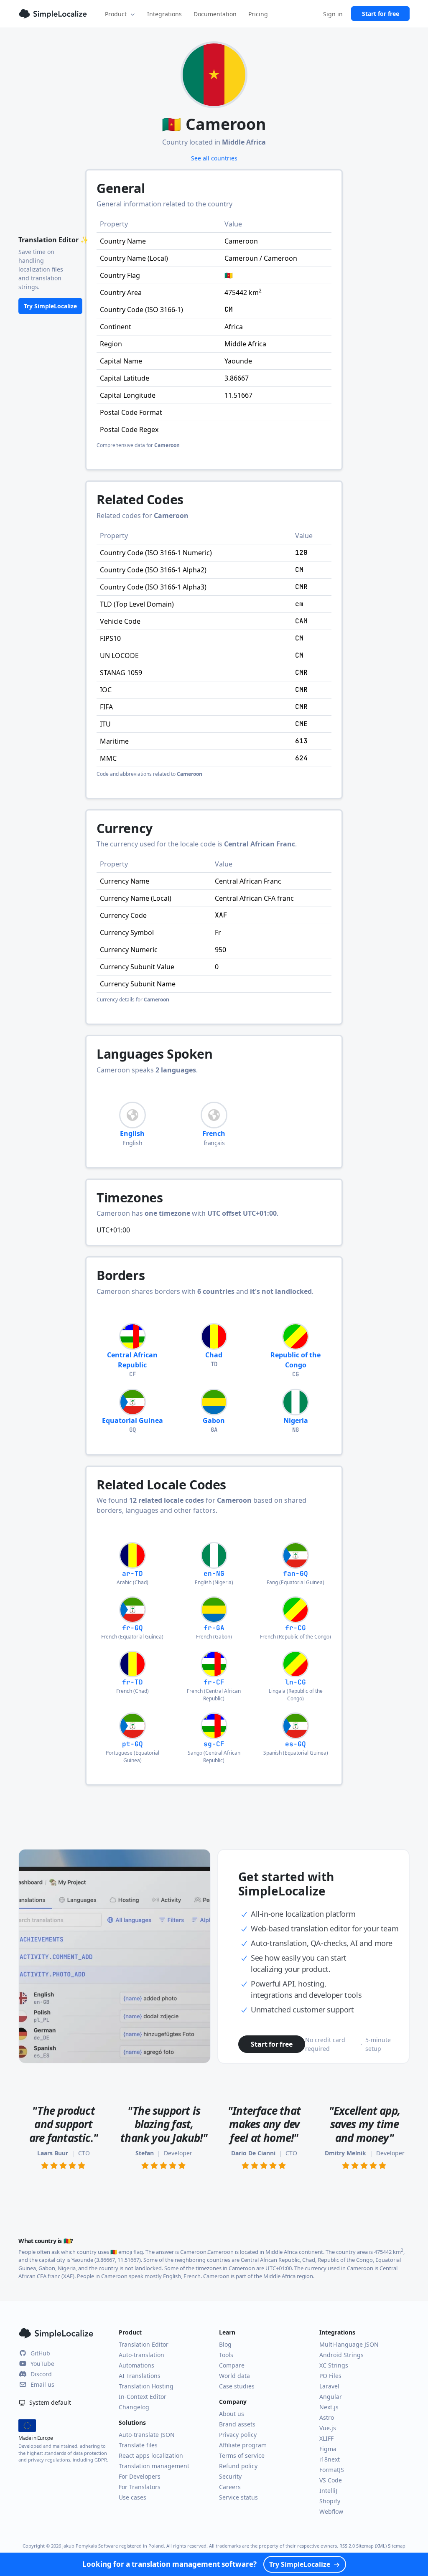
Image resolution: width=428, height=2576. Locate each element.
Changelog (134, 2407)
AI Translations (140, 2376)
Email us (42, 2384)
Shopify (330, 2501)
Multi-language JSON (349, 2344)
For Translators (140, 2487)
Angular (331, 2397)
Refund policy (238, 2466)
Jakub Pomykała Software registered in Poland (113, 2546)
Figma (328, 2449)
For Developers (140, 2476)
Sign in (333, 14)
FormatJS (332, 2470)
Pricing (258, 14)
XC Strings (334, 2365)
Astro (327, 2417)
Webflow (331, 2511)
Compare (232, 2365)
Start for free (381, 14)
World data (234, 2376)
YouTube (42, 2364)
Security (230, 2476)
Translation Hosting (146, 2386)
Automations (136, 2365)
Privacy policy (238, 2435)
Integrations (164, 14)
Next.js (329, 2407)
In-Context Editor (143, 2397)
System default (49, 2402)
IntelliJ (328, 2491)
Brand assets (237, 2424)
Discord (41, 2374)
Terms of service (242, 2455)
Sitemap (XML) (371, 2546)
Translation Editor (144, 2344)
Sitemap (397, 2546)
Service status (238, 2497)
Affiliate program (243, 2445)
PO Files (330, 2376)
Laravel (329, 2386)
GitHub (40, 2353)
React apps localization (151, 2455)
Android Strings (341, 2355)
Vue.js (328, 2428)
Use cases (132, 2497)
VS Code (331, 2480)
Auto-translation (141, 2355)
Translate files (138, 2445)
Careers (230, 2487)
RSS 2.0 (347, 2546)
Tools (226, 2355)
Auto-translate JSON (147, 2435)
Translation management (154, 2466)
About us (232, 2414)
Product (116, 14)
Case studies (237, 2386)
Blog (225, 2344)
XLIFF (326, 2438)
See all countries (214, 158)
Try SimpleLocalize (50, 306)
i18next (330, 2459)
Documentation (215, 14)
